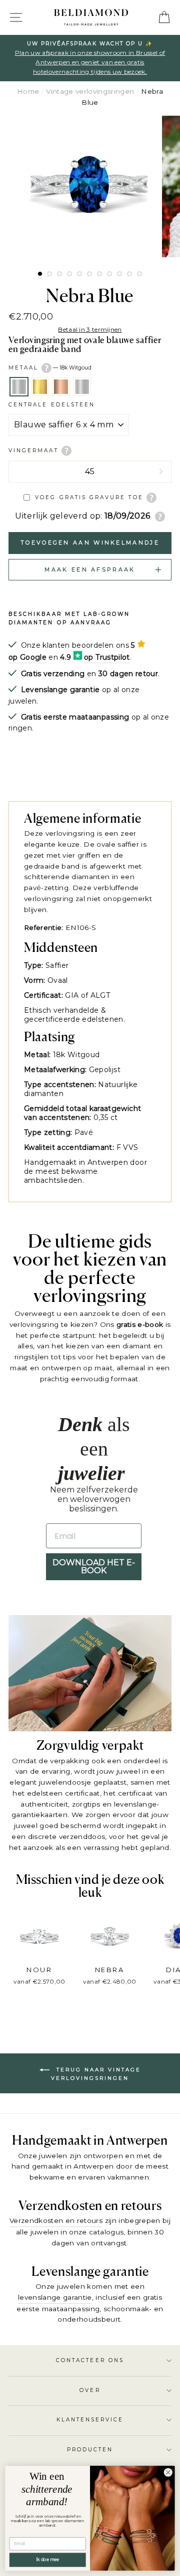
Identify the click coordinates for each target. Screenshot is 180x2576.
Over (90, 2390)
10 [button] (129, 274)
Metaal (50, 367)
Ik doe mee (48, 2560)
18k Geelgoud (40, 387)
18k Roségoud (61, 387)
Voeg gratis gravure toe (89, 497)
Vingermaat (35, 451)
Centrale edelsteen (52, 405)
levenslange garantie (55, 2297)
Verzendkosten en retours (56, 2220)
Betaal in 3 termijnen (90, 329)
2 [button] (49, 274)
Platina (82, 387)
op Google (27, 657)
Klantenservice (90, 2420)
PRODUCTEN (90, 2450)
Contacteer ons (90, 2360)
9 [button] (119, 274)
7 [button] (99, 274)
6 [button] (89, 274)
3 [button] (59, 274)
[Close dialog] (168, 2472)
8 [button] (109, 274)
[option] (90, 58)
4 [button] (69, 274)
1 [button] (40, 274)
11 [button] (139, 274)
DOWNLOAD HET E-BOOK (94, 1566)
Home (28, 91)
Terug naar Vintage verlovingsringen (96, 2074)
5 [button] (79, 274)
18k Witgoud (19, 387)
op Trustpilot (107, 657)
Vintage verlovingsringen (90, 91)
